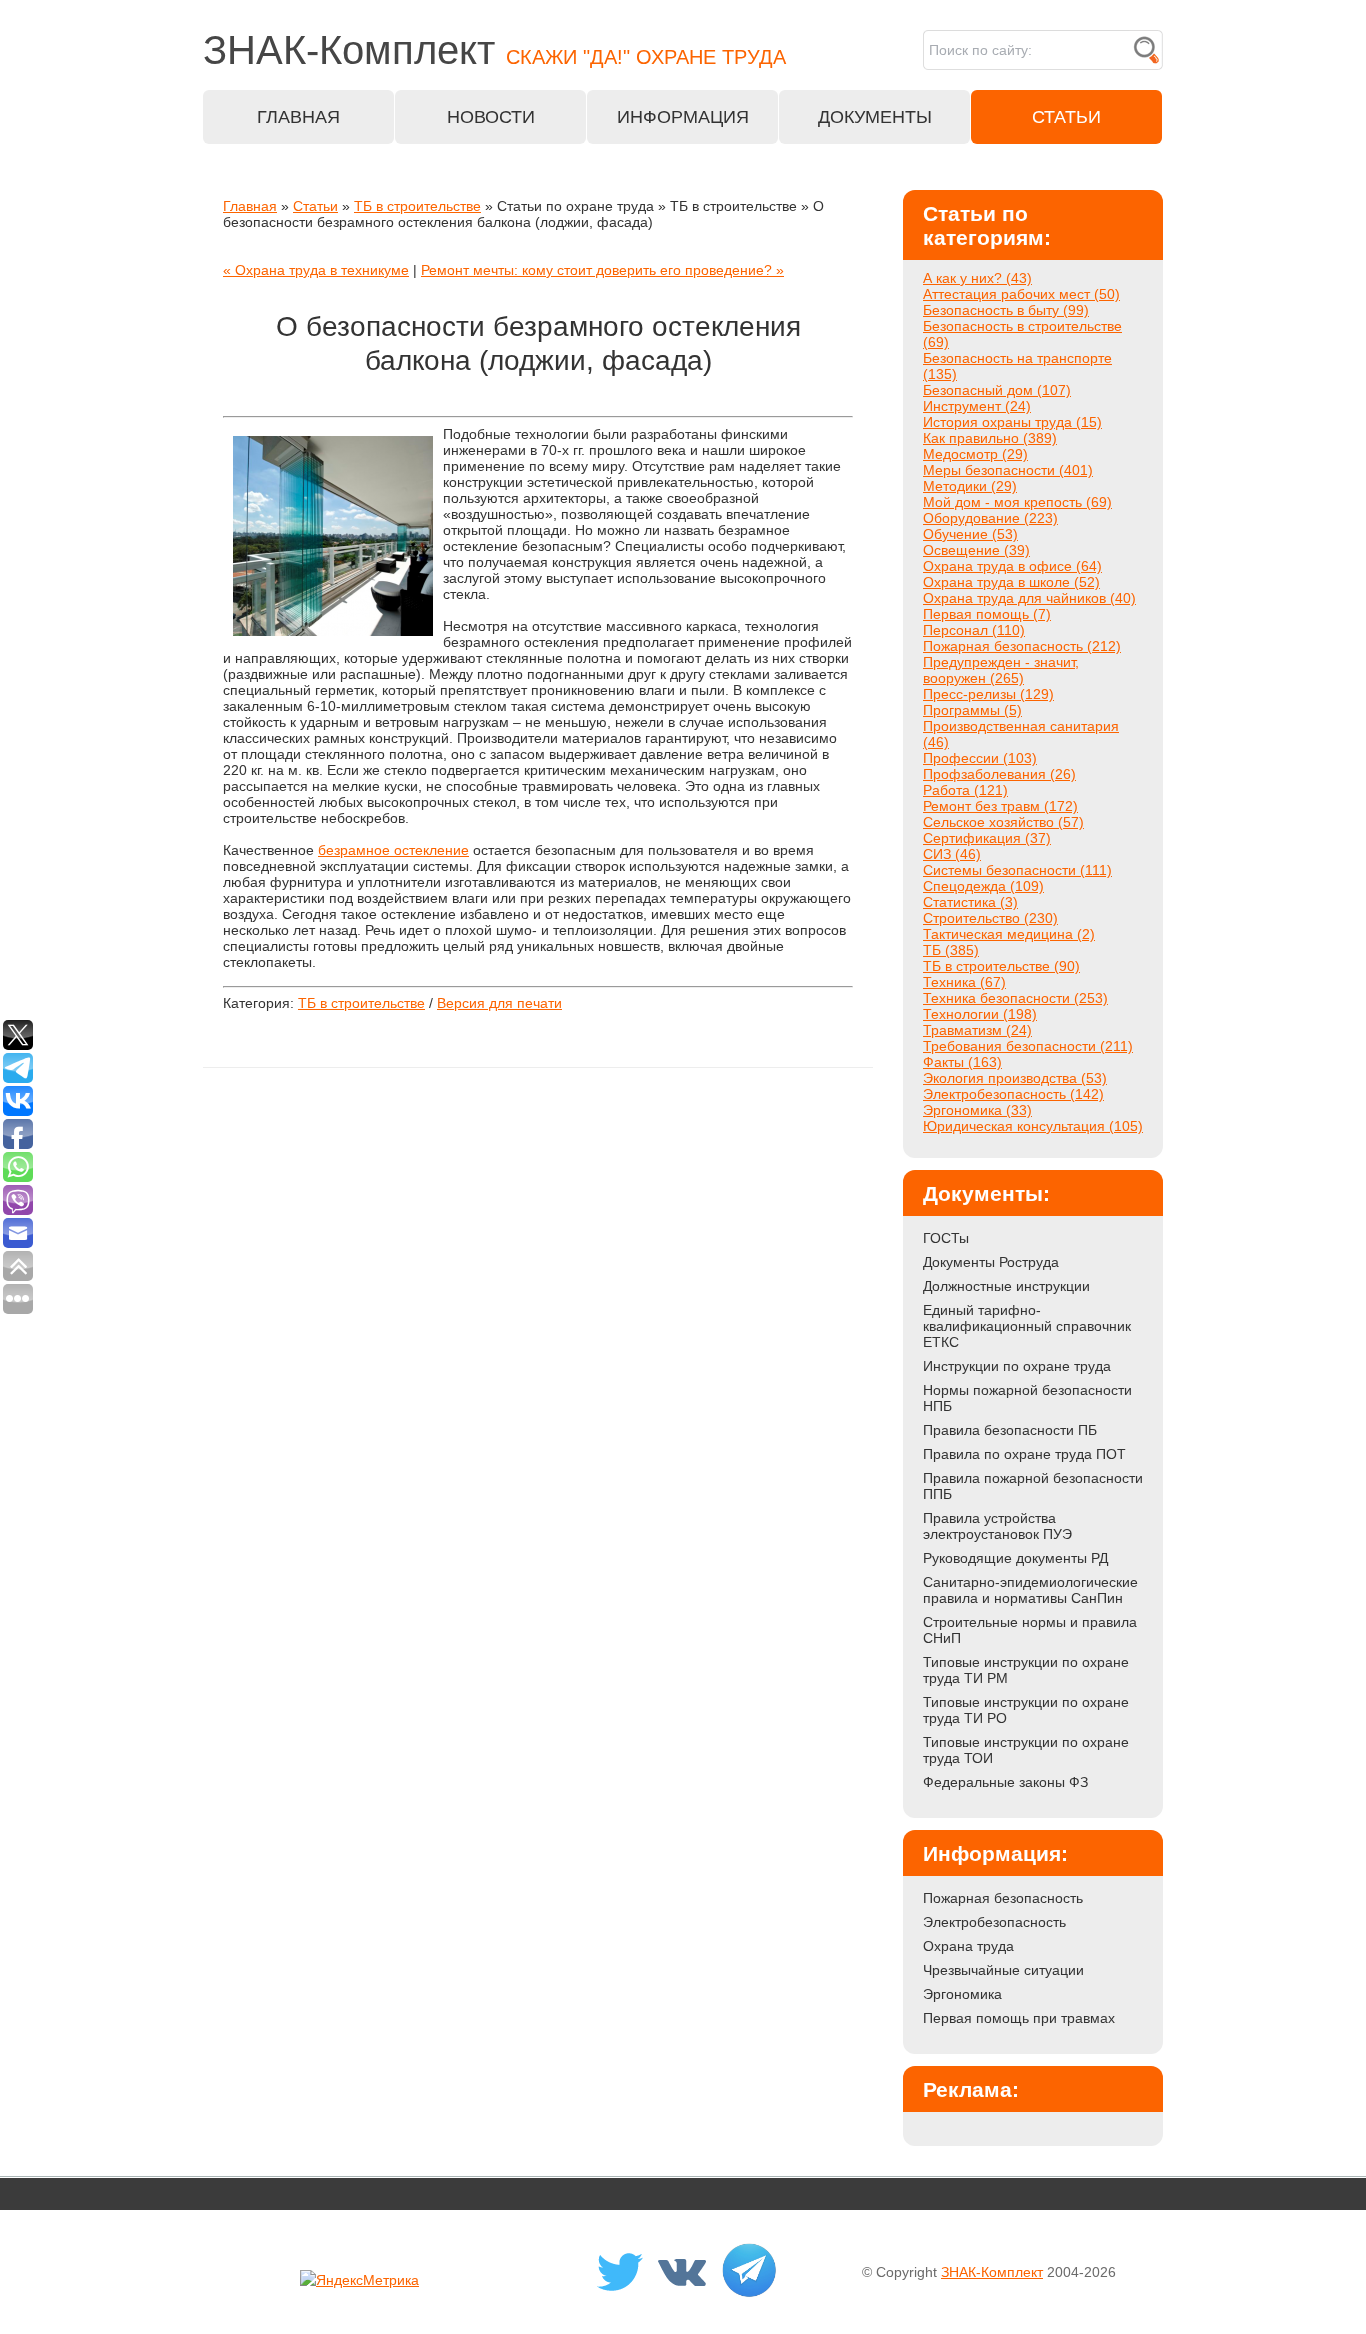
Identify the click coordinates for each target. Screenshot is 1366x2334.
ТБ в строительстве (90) (1001, 966)
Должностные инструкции (1006, 1286)
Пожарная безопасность (1003, 1898)
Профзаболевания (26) (999, 774)
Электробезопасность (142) (1013, 1094)
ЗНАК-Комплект (992, 2272)
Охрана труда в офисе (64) (1012, 566)
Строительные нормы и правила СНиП (1030, 1630)
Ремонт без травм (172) (1000, 806)
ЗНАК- (494, 50)
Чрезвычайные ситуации (1003, 1970)
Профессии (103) (980, 758)
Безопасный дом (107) (997, 390)
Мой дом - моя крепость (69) (1017, 502)
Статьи (315, 206)
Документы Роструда (991, 1262)
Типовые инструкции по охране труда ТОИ (1026, 1750)
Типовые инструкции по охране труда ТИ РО (1026, 1710)
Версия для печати (499, 1003)
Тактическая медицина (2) (1009, 934)
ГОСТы (946, 1238)
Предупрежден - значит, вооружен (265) (1001, 670)
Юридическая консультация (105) (1033, 1126)
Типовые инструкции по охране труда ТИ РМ (1026, 1670)
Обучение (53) (970, 534)
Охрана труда (968, 1946)
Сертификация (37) (987, 838)
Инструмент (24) (977, 406)
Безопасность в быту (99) (1006, 310)
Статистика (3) (970, 902)
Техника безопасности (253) (1015, 998)
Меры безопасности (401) (1008, 470)
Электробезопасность (994, 1922)
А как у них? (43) (977, 278)
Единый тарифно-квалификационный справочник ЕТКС (1027, 1326)
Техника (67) (964, 982)
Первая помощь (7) (987, 614)
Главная (250, 206)
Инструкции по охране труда (1017, 1366)
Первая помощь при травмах (1019, 2018)
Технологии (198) (980, 1014)
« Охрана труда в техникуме (316, 270)
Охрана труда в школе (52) (1011, 582)
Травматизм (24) (977, 1030)
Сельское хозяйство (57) (1003, 822)
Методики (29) (970, 486)
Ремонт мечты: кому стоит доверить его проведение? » (602, 270)
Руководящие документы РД (1015, 1558)
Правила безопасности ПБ (1010, 1430)
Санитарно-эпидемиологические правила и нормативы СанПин (1030, 1590)
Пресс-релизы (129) (988, 694)
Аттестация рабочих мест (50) (1021, 294)
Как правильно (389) (990, 438)
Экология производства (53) (1015, 1078)
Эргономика (962, 1994)
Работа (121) (965, 790)
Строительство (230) (990, 918)
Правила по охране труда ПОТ (1024, 1454)
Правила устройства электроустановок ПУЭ (997, 1526)
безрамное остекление (393, 850)
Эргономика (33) (977, 1110)
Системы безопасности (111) (1017, 870)
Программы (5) (972, 710)
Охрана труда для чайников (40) (1029, 598)
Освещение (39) (976, 550)
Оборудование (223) (990, 518)
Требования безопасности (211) (1028, 1046)
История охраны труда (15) (1012, 422)
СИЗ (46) (952, 854)
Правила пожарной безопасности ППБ (1033, 1486)
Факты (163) (962, 1062)
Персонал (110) (974, 630)
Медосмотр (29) (975, 454)
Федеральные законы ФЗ (1005, 1782)
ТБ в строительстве (417, 206)
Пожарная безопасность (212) (1022, 646)
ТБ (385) (951, 950)
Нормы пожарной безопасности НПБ (1027, 1398)
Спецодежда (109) (983, 886)
